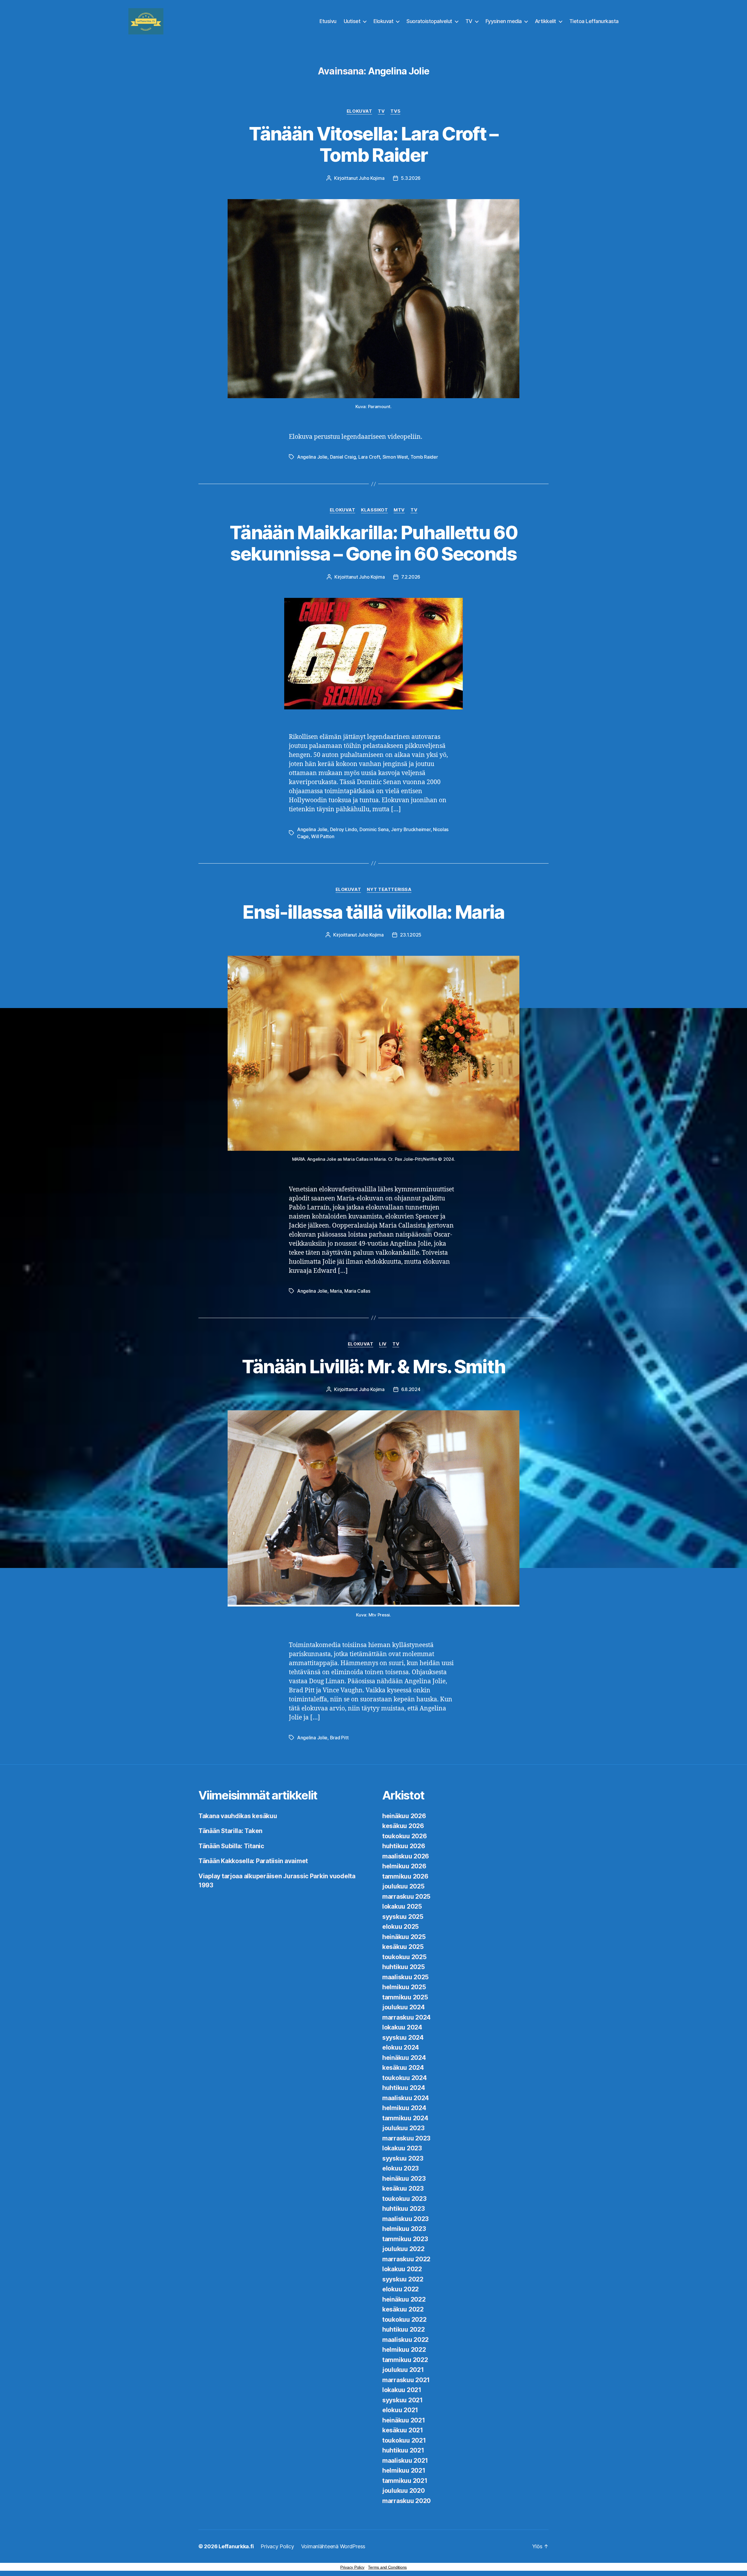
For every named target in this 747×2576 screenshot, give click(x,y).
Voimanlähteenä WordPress (333, 2546)
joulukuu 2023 (403, 2128)
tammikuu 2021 (405, 2481)
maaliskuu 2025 (405, 1977)
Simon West (395, 457)
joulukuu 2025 (403, 1886)
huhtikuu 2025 (404, 1967)
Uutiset (352, 21)
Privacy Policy (277, 2546)
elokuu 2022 (400, 2289)
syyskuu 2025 (403, 1917)
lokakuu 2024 (402, 2027)
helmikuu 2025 (404, 1987)
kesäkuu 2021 (403, 2430)
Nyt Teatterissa (389, 890)
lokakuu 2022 (402, 2269)
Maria (336, 1291)
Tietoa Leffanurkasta (594, 21)
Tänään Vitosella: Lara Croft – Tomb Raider (373, 144)
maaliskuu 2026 (406, 1856)
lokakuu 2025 (402, 1906)
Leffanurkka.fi (236, 2546)
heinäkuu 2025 (404, 1937)
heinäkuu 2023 (404, 2179)
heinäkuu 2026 (404, 1816)
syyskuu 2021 (403, 2400)
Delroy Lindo (344, 829)
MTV (399, 510)
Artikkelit (546, 21)
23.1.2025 (411, 935)
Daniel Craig (343, 457)
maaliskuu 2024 (406, 2098)
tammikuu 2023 (405, 2239)
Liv (383, 1344)
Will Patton (323, 836)
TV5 (395, 111)
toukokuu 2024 (405, 2078)
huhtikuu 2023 (404, 2209)
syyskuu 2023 (403, 2158)
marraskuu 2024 (406, 2017)
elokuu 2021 (400, 2410)
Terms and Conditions (387, 2567)
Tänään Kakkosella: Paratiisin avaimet (253, 1861)
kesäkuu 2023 (403, 2188)
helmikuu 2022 (404, 2350)
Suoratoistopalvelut (429, 21)
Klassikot (374, 510)
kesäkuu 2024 (403, 2068)
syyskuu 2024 (403, 2038)
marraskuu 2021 (406, 2380)
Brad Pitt (339, 1738)
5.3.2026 (411, 178)
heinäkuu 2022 (404, 2299)
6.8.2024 (411, 1389)
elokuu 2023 (400, 2168)
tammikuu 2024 (405, 2118)
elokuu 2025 (400, 1927)
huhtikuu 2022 (404, 2329)
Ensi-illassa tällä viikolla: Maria (373, 912)
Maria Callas (357, 1291)
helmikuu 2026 (404, 1866)
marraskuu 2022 (406, 2259)
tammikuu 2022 (405, 2360)
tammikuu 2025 (405, 1997)
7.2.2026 (411, 577)
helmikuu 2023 (404, 2229)
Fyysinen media (504, 21)
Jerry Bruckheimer (411, 829)
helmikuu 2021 (404, 2470)
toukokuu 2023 (404, 2199)
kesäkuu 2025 (403, 1947)
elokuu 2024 (401, 2047)
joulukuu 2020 (404, 2491)
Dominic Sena (374, 829)
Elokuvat (383, 21)
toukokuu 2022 (404, 2320)
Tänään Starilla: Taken (230, 1831)
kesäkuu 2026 (403, 1826)
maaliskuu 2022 (405, 2340)
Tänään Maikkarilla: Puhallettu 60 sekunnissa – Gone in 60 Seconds (373, 543)
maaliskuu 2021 (405, 2461)
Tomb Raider (424, 457)
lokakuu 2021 (402, 2390)
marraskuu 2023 (406, 2138)
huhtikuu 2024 (404, 2088)
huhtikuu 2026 (404, 1846)
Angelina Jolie (312, 457)
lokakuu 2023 (402, 2148)
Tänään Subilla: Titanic (231, 1846)
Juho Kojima (371, 178)
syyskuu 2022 (403, 2279)
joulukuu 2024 (404, 2007)
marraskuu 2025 (406, 1897)
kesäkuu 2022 (403, 2309)
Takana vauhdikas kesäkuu (238, 1816)
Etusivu (328, 21)
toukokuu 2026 (405, 1836)
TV (469, 21)
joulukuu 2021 (403, 2370)
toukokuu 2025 (404, 1957)
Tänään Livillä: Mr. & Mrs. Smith (374, 1366)
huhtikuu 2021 (403, 2450)
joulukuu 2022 (403, 2249)
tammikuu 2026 (405, 1876)
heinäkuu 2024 (404, 2058)
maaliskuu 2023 (405, 2219)
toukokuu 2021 (404, 2440)
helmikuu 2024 (404, 2108)
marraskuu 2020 (406, 2501)
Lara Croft (369, 457)
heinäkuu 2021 (404, 2420)
